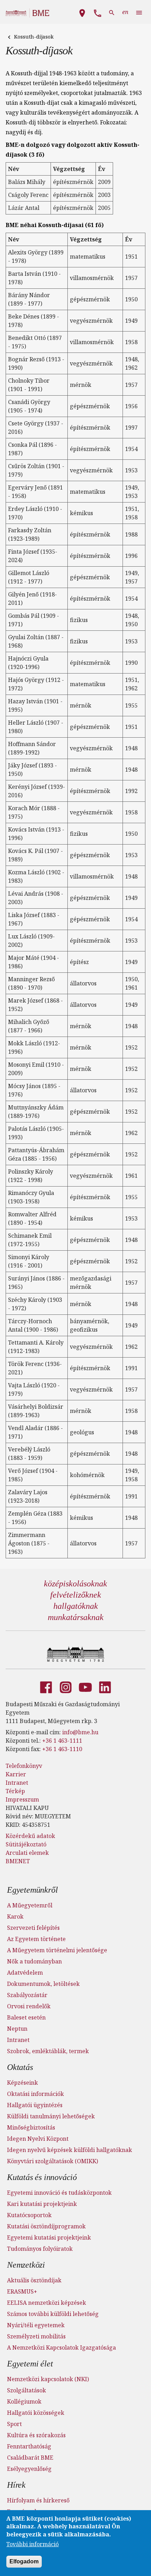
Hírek (16, 2485)
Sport (14, 2424)
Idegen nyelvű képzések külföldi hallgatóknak (70, 2150)
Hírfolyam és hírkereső (38, 2500)
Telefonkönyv (24, 1766)
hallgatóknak (76, 1606)
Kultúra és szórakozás (36, 2435)
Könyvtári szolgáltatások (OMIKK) (52, 2161)
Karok (15, 1916)
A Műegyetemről (30, 1905)
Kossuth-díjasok (34, 37)
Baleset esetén (26, 2017)
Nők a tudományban (34, 1961)
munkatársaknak (76, 1617)
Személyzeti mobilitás (36, 2336)
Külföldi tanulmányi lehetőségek (51, 2116)
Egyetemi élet (30, 2364)
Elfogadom (24, 2561)
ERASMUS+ (22, 2291)
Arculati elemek (27, 1853)
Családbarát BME (30, 2458)
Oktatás (20, 2067)
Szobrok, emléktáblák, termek (48, 2051)
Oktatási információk (35, 2094)
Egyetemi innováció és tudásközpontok (59, 2193)
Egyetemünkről (32, 1890)
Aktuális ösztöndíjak (34, 2280)
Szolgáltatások (27, 2390)
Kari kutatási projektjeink (42, 2204)
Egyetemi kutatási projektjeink (49, 2237)
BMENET (18, 1861)
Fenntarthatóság (29, 2446)
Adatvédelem (25, 1973)
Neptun (17, 2029)
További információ (32, 2544)
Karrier (16, 1774)
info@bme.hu (80, 1732)
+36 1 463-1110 (62, 1749)
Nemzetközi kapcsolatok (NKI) (48, 2379)
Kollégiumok (24, 2401)
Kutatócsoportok (29, 2215)
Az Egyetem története (36, 1939)
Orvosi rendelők (29, 2006)
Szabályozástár (27, 1995)
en (125, 12)
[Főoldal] (76, 1654)
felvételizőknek (76, 1595)
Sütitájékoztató (26, 1844)
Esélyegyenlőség (29, 2469)
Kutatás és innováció (42, 2177)
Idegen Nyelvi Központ (38, 2139)
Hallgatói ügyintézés (35, 2105)
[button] (82, 12)
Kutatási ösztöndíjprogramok (46, 2226)
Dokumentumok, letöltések (43, 1984)
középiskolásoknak (75, 1584)
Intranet (17, 1783)
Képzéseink (22, 2083)
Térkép (15, 1791)
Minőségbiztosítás (31, 2127)
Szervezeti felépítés (33, 1928)
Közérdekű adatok (30, 1836)
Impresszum (22, 1799)
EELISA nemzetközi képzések (47, 2303)
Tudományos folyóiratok (40, 2249)
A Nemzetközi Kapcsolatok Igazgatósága (61, 2348)
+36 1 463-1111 (62, 1741)
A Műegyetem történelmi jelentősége (57, 1950)
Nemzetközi (26, 2265)
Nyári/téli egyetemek (36, 2325)
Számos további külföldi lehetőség (53, 2314)
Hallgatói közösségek (36, 2413)
